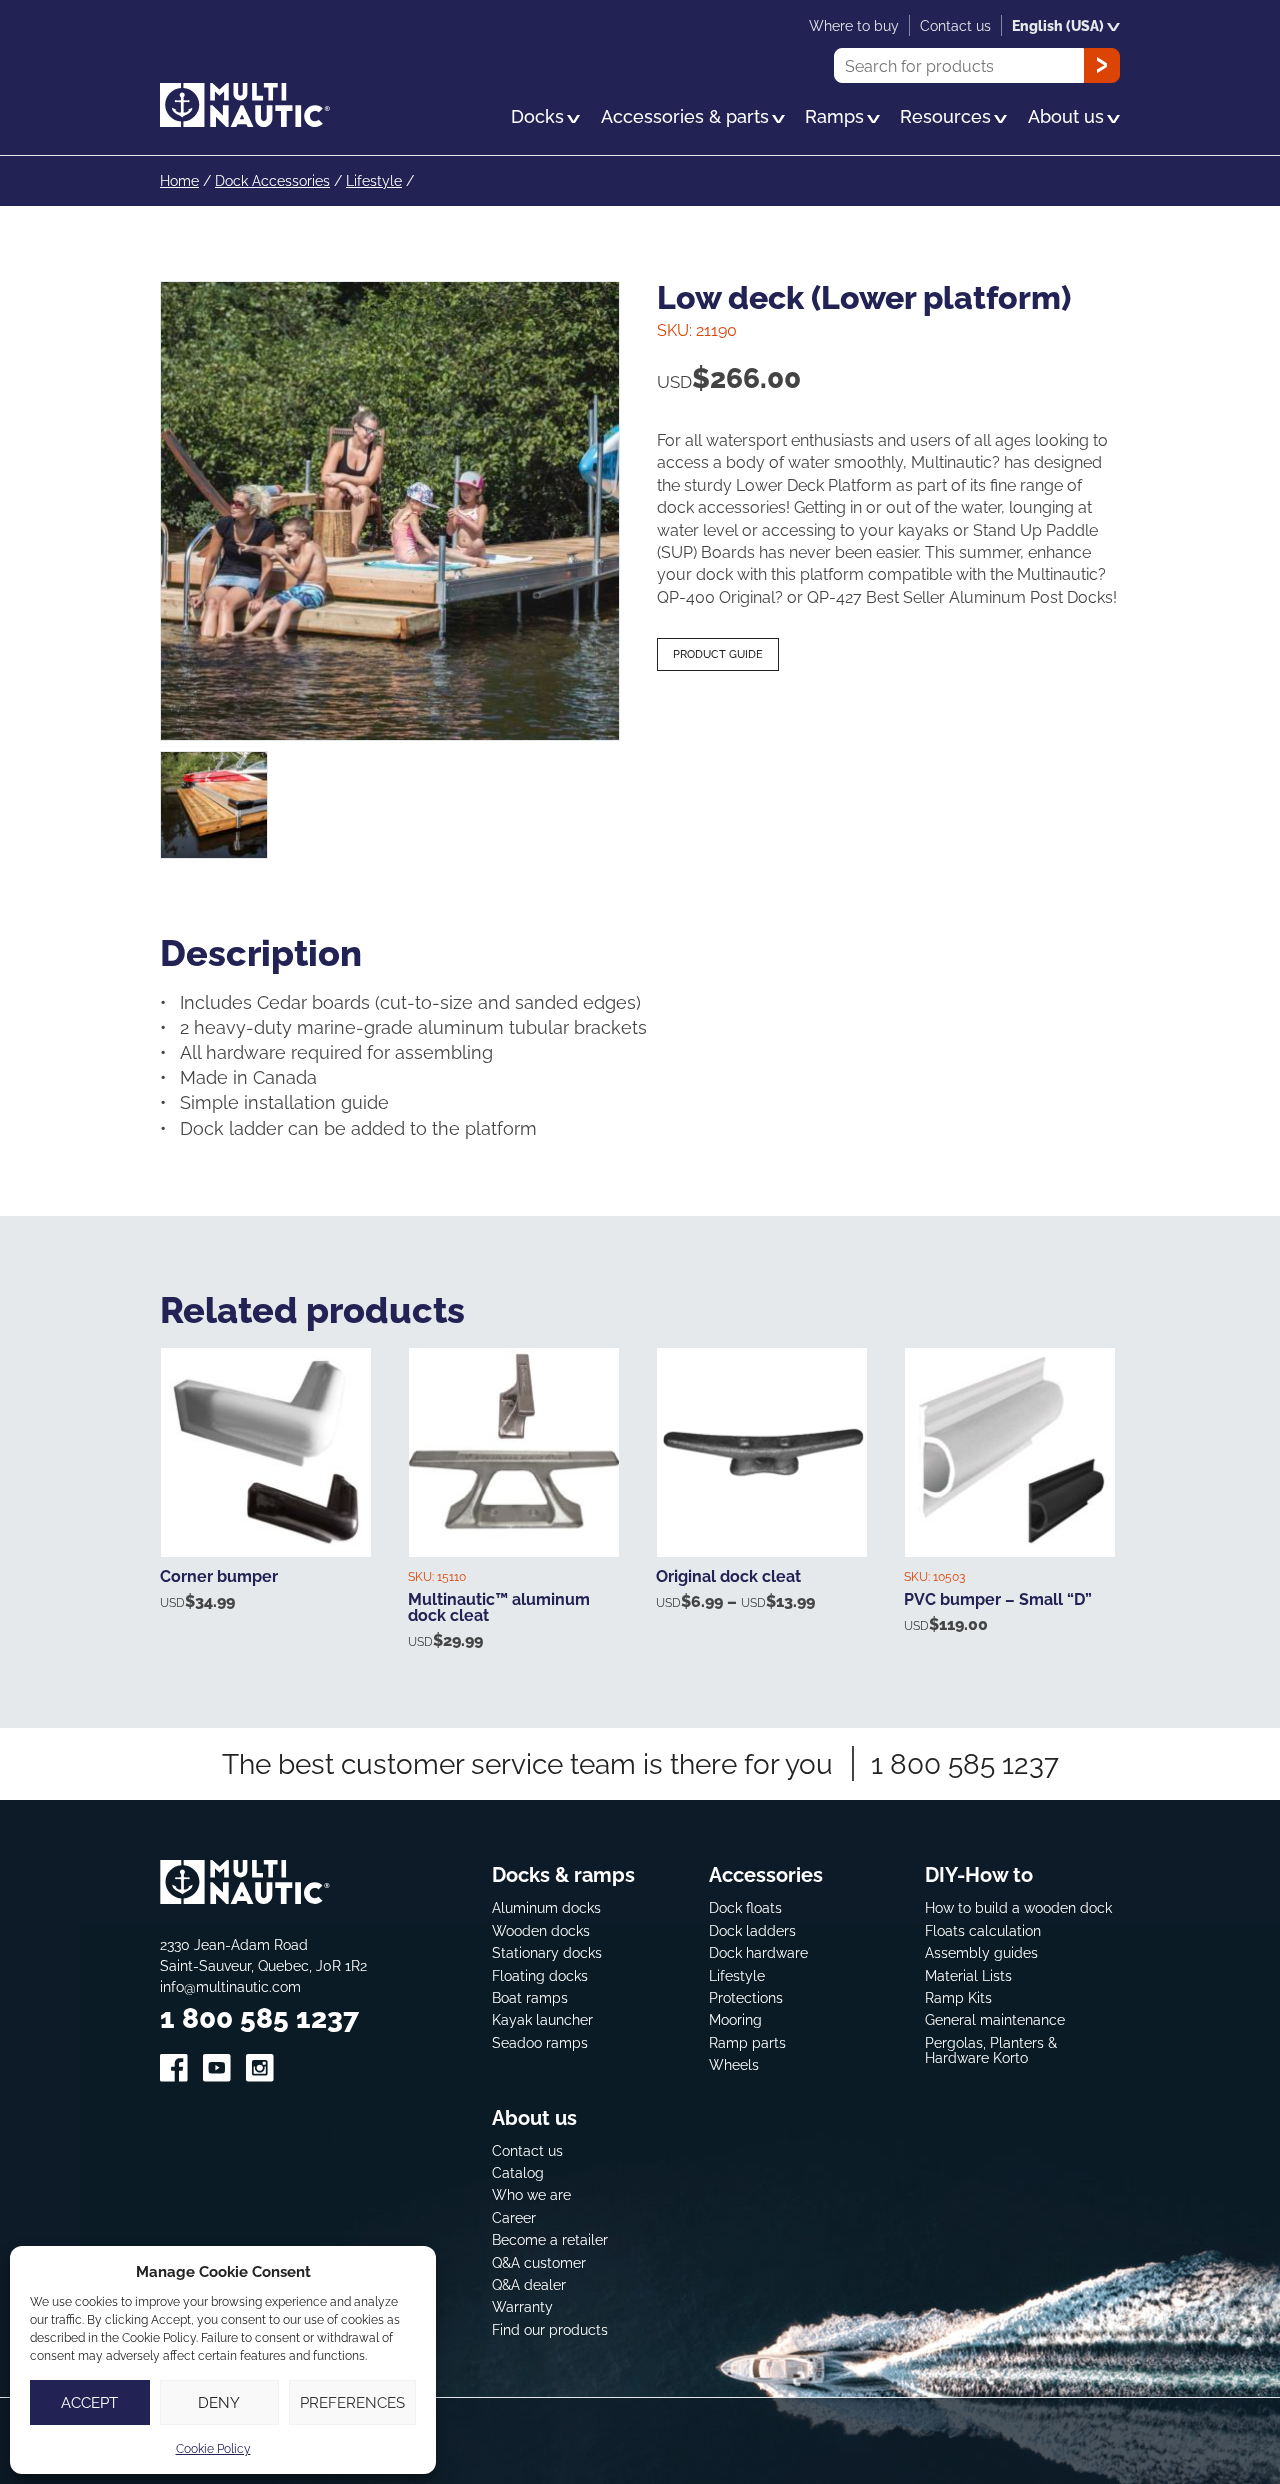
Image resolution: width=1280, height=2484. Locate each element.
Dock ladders (752, 1930)
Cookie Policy (213, 2448)
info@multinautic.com (230, 1986)
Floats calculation (983, 1930)
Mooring (735, 2019)
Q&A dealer (529, 2284)
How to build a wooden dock (1018, 1907)
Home (179, 180)
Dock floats (745, 1907)
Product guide (718, 654)
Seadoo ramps (540, 2042)
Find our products (550, 2329)
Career (514, 2217)
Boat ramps (530, 1997)
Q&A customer (539, 2262)
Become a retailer (550, 2239)
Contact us (527, 2150)
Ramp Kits (958, 1997)
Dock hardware (758, 1952)
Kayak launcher (542, 2019)
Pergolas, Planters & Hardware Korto (991, 2050)
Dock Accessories (272, 180)
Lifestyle (374, 180)
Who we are (531, 2194)
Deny (219, 2402)
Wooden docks (541, 1930)
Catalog (518, 2172)
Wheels (734, 2064)
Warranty (522, 2306)
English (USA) (1058, 25)
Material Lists (968, 1975)
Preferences (352, 2402)
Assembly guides (981, 1952)
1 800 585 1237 (965, 1763)
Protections (746, 1997)
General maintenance (995, 2019)
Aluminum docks (546, 1907)
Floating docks (540, 1975)
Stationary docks (547, 1952)
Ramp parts (747, 2042)
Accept (89, 2402)
